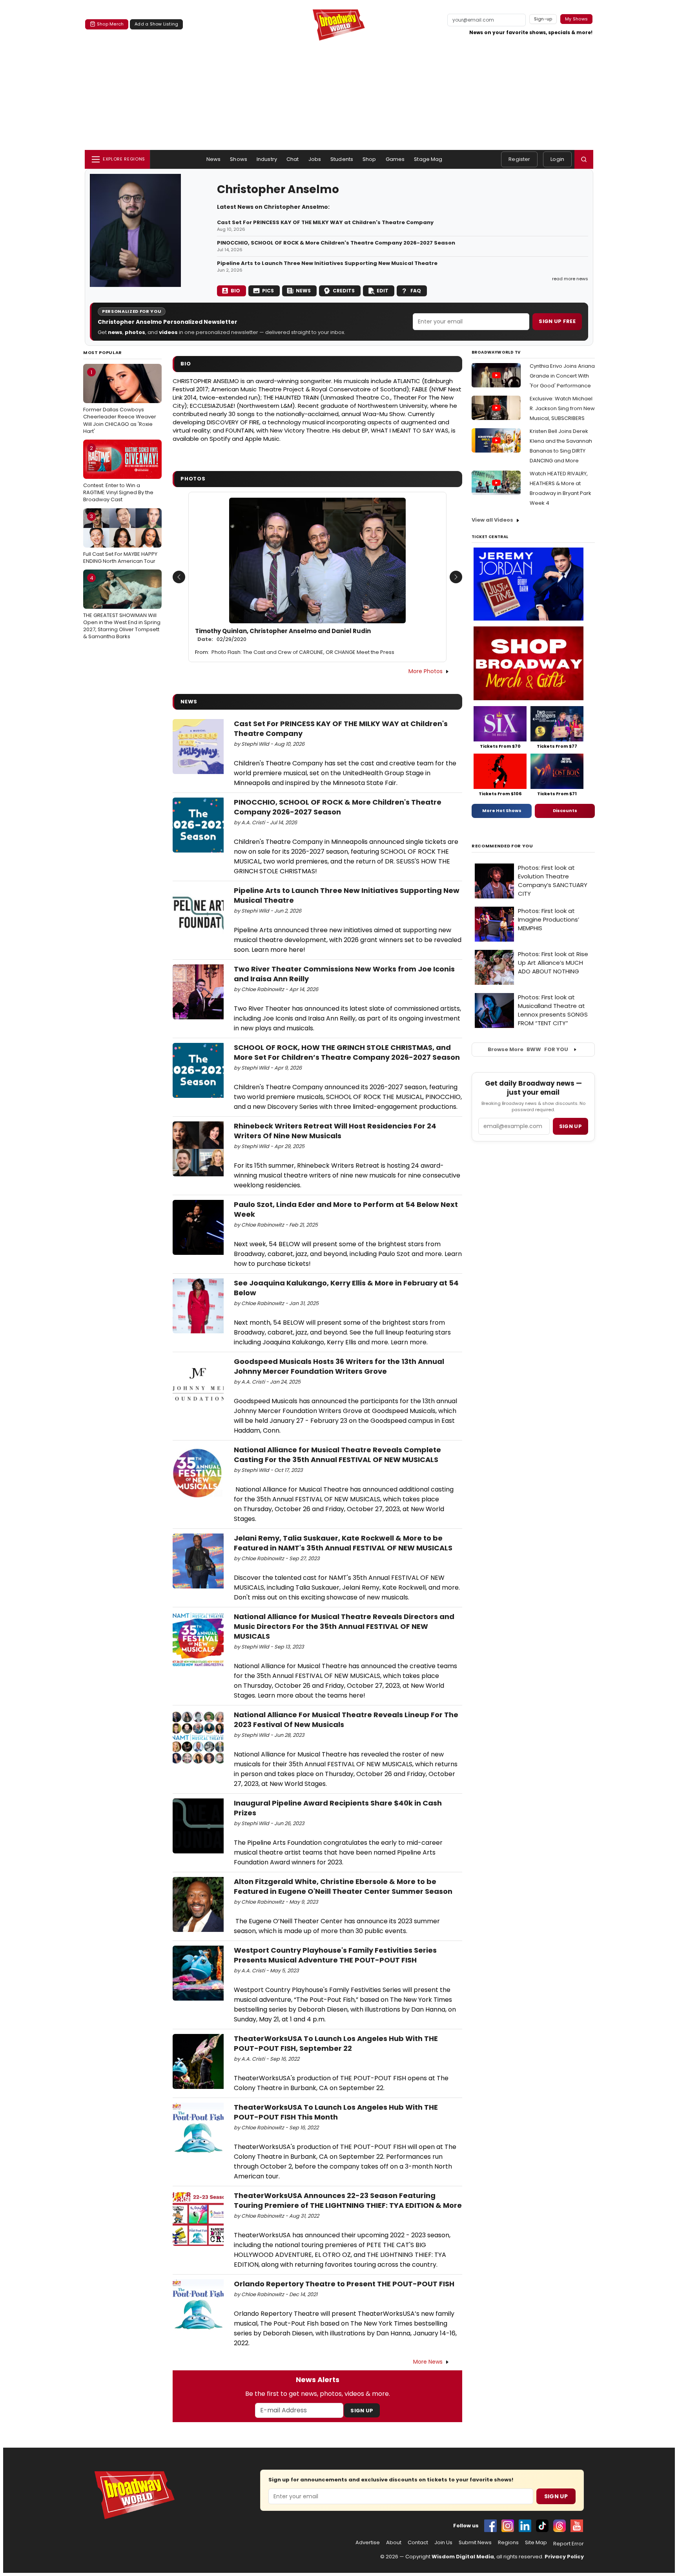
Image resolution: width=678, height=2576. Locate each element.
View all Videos (492, 520)
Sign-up (543, 19)
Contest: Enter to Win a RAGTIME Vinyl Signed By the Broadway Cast (118, 474)
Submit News (475, 2543)
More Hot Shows (502, 811)
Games (395, 159)
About (394, 2543)
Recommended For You (502, 846)
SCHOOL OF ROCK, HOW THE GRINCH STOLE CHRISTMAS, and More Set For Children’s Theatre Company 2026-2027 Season (347, 1052)
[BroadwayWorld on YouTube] (577, 2526)
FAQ (416, 291)
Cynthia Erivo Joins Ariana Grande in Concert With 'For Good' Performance (562, 376)
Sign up (570, 1126)
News (214, 159)
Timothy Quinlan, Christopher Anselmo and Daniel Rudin (283, 635)
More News (428, 2362)
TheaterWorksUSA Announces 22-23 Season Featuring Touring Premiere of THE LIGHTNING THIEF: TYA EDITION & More (348, 2200)
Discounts (565, 811)
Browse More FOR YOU (528, 1049)
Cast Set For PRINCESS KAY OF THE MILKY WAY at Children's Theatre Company (325, 223)
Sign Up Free (557, 321)
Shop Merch (110, 24)
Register (519, 159)
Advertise (368, 2543)
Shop (369, 159)
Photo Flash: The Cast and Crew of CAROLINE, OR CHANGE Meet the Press (303, 652)
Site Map (536, 2543)
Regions (508, 2543)
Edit (383, 291)
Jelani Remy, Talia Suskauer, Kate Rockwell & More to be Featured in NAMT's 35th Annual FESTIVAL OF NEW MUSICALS (343, 1543)
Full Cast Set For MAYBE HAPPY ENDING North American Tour (120, 539)
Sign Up (362, 2411)
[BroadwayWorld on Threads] (560, 2526)
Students (342, 159)
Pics (268, 291)
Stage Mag (428, 159)
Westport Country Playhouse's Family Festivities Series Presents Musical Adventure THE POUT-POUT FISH (335, 1955)
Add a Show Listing (156, 24)
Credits (344, 291)
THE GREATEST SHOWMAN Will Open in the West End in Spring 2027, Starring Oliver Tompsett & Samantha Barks (122, 607)
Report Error (569, 2544)
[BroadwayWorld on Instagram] (508, 2526)
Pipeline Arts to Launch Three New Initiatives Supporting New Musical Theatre (327, 263)
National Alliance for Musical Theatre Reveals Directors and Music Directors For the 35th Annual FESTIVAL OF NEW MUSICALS (344, 1626)
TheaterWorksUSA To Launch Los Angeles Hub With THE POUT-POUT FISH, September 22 (336, 2043)
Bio (235, 291)
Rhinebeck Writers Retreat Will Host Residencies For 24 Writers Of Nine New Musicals (335, 1131)
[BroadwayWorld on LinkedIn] (525, 2526)
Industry (267, 159)
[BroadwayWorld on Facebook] (490, 2526)
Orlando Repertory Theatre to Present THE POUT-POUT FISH (344, 2284)
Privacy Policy (564, 2557)
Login (557, 159)
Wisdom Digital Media (463, 2557)
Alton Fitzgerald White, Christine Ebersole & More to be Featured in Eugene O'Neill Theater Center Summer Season (343, 1886)
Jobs (315, 159)
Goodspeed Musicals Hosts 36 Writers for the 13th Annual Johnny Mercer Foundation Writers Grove (339, 1366)
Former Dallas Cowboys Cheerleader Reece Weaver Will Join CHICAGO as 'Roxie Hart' (120, 402)
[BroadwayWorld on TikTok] (542, 2526)
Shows (239, 159)
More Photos (426, 671)
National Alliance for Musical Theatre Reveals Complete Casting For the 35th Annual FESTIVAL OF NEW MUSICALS (337, 1455)
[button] (584, 159)
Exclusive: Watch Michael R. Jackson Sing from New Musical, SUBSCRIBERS (562, 408)
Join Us (443, 2543)
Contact (418, 2543)
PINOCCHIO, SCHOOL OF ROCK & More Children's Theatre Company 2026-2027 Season (336, 243)
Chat (293, 159)
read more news (570, 279)
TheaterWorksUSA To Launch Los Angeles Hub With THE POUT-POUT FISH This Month (336, 2112)
